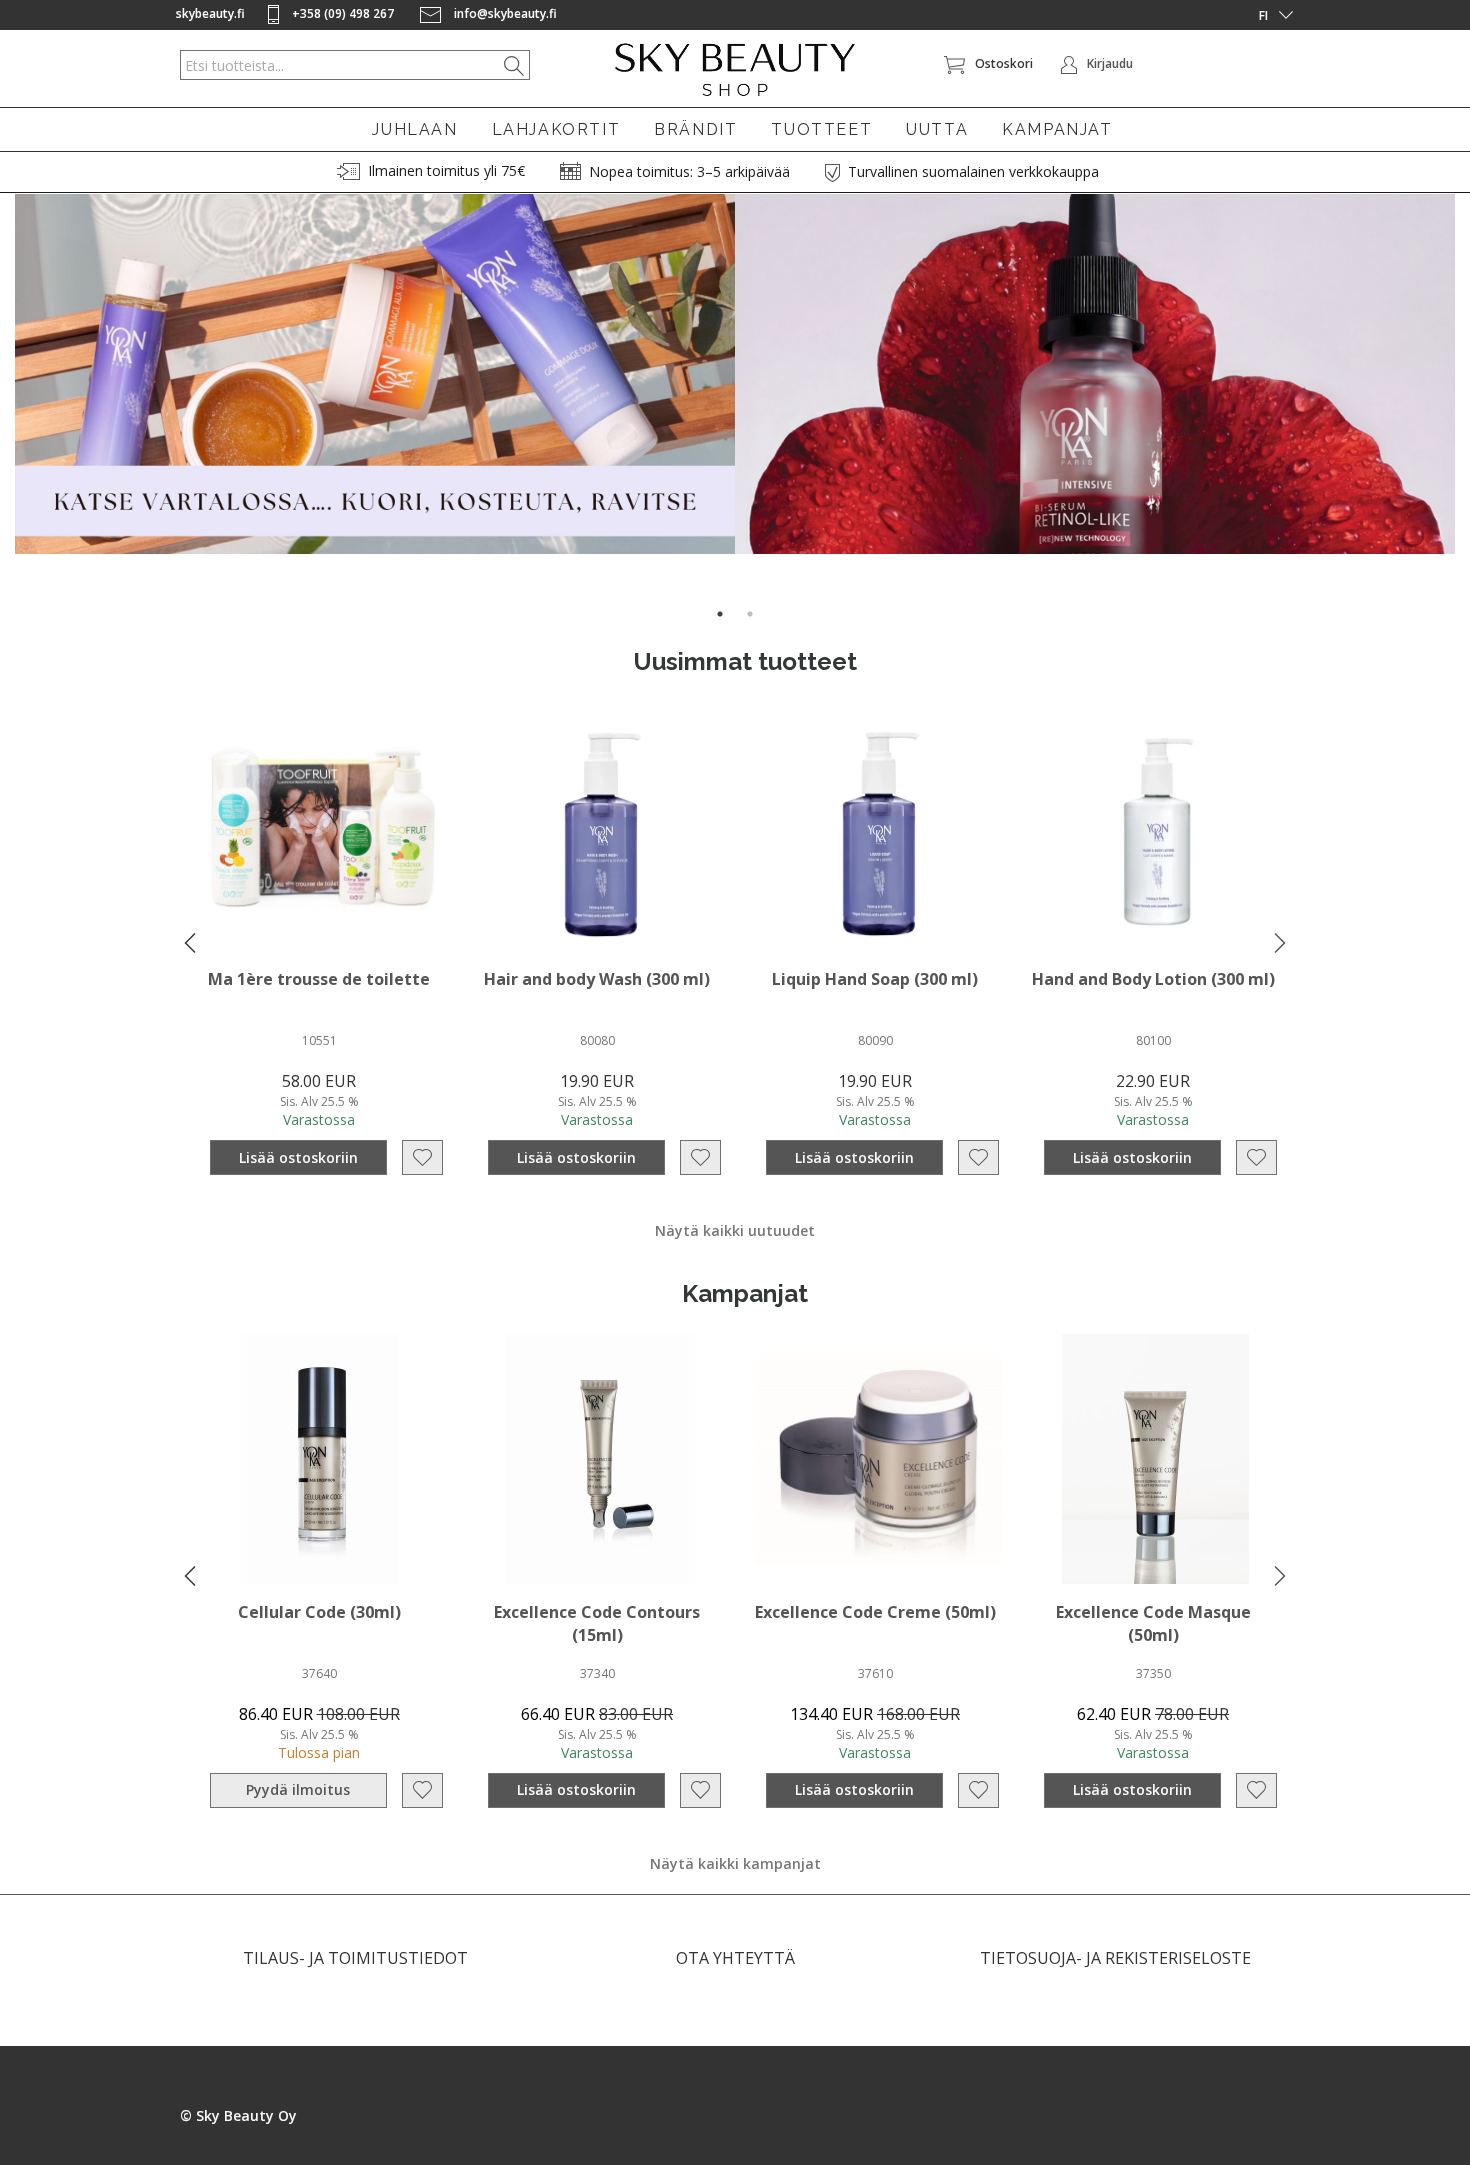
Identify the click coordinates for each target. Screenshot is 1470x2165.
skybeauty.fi (210, 13)
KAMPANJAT (1057, 129)
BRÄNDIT (695, 129)
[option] (375, 374)
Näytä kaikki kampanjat (735, 1863)
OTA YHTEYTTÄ (735, 1958)
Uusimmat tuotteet (745, 661)
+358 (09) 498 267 (343, 13)
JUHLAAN (414, 129)
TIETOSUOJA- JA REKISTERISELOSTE (1115, 1958)
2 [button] (750, 614)
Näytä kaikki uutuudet (735, 1230)
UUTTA (937, 129)
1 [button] (720, 614)
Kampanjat (745, 1293)
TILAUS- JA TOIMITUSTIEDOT (355, 1958)
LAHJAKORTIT (556, 129)
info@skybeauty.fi (504, 13)
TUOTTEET (821, 129)
